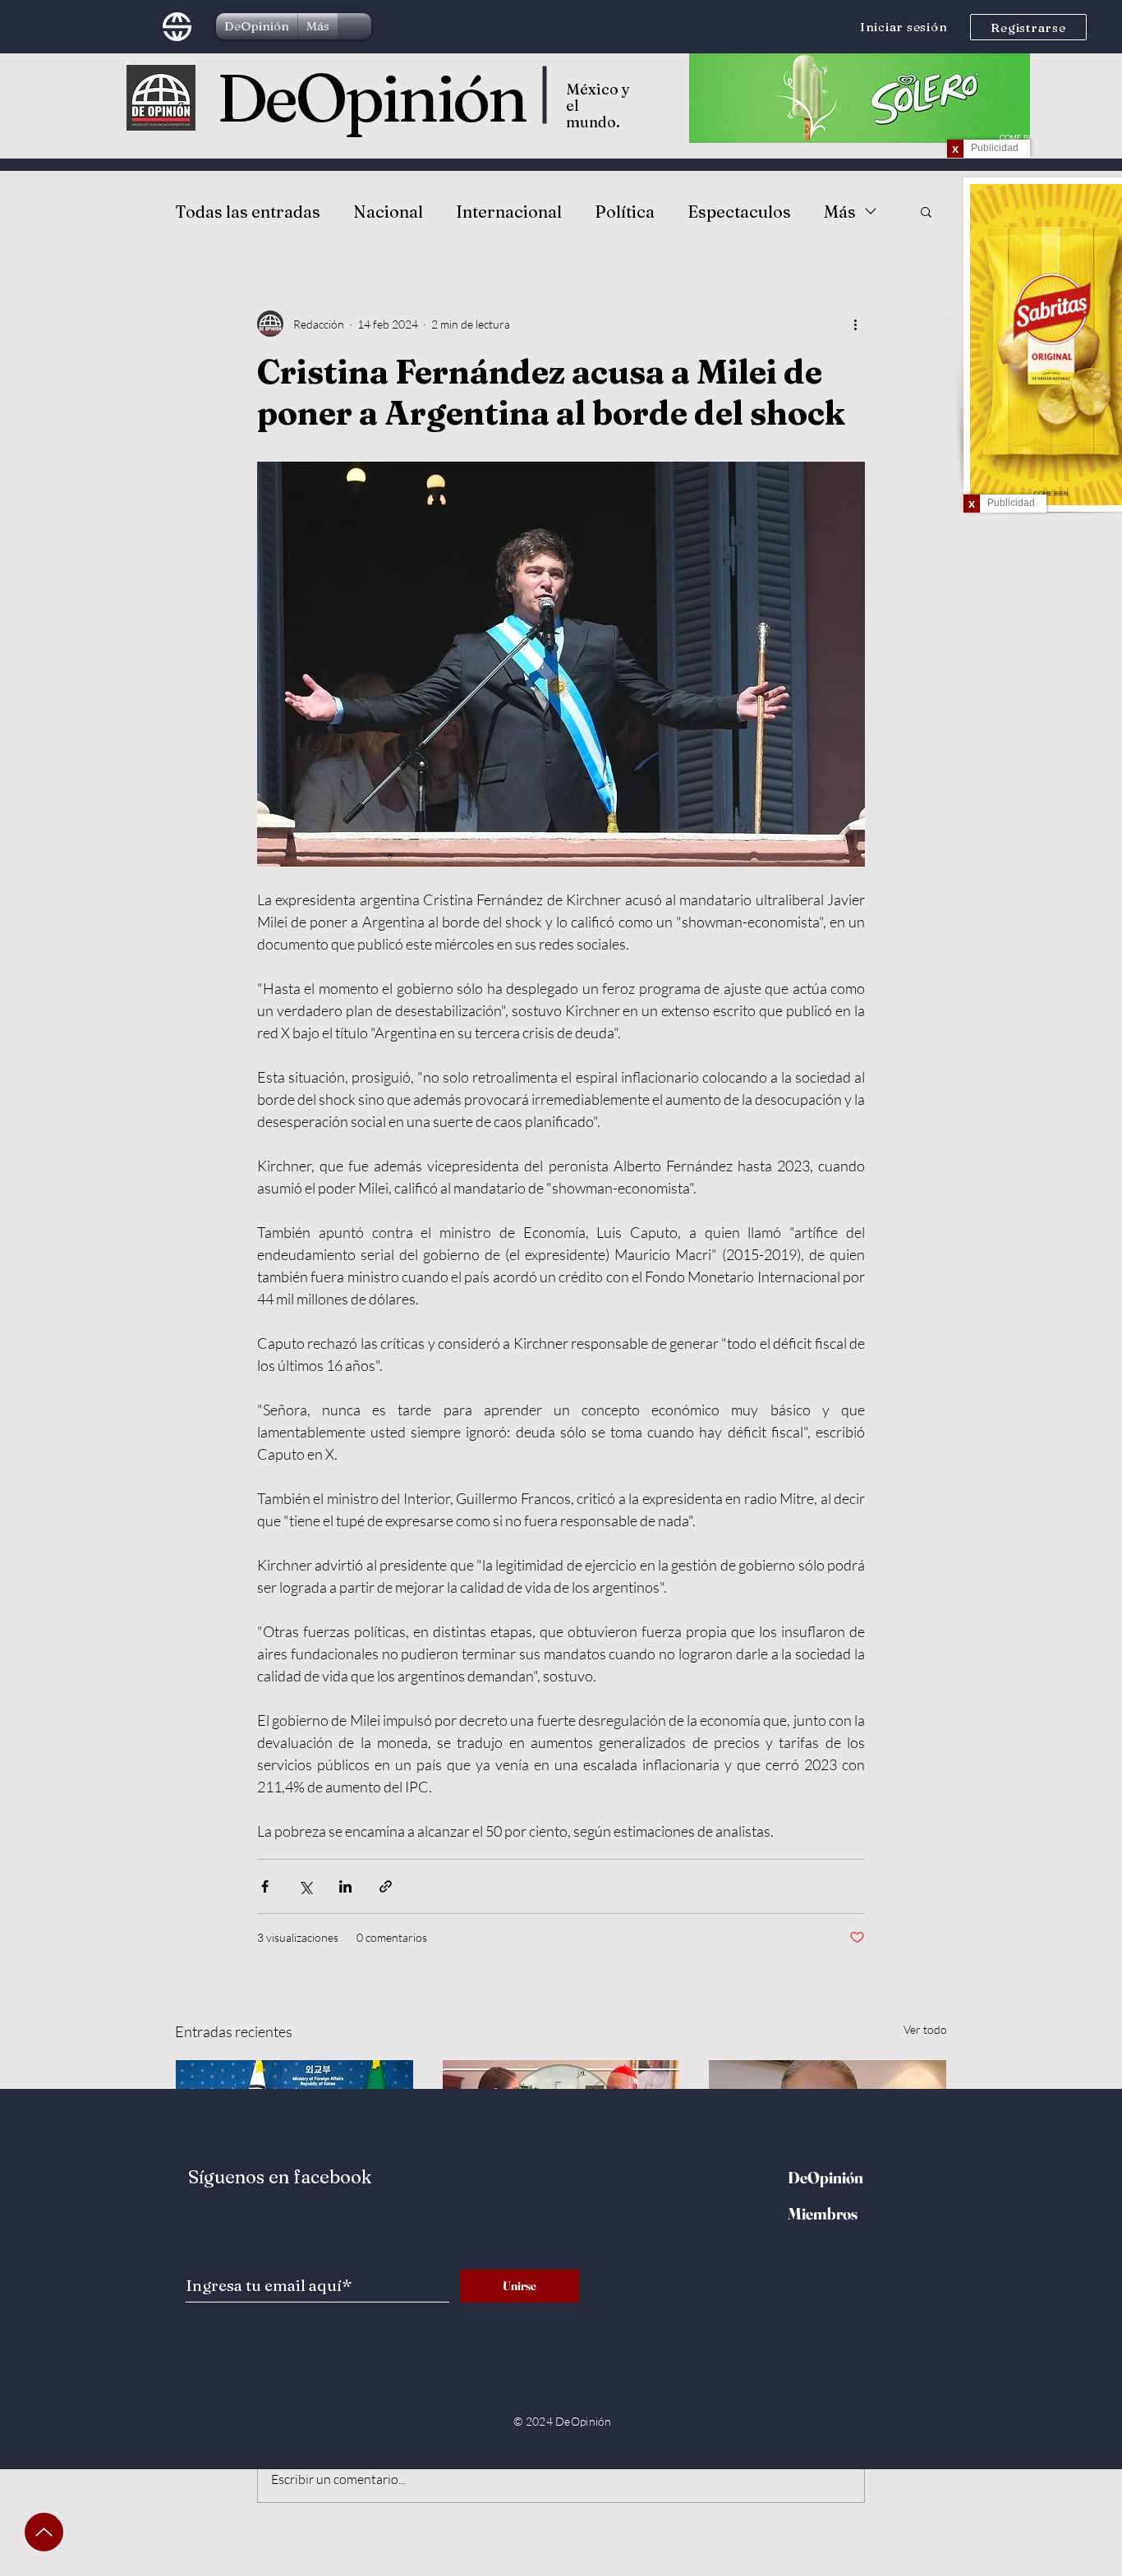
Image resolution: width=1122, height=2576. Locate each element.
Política (625, 212)
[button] (926, 211)
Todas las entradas (248, 212)
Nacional (388, 212)
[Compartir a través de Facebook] (265, 1886)
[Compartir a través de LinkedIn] (345, 1886)
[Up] (44, 2532)
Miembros (823, 2213)
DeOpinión (371, 98)
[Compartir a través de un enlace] (386, 1886)
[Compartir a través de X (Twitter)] (305, 1886)
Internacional (509, 212)
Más (840, 212)
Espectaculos (739, 212)
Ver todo (925, 2029)
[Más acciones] (855, 324)
